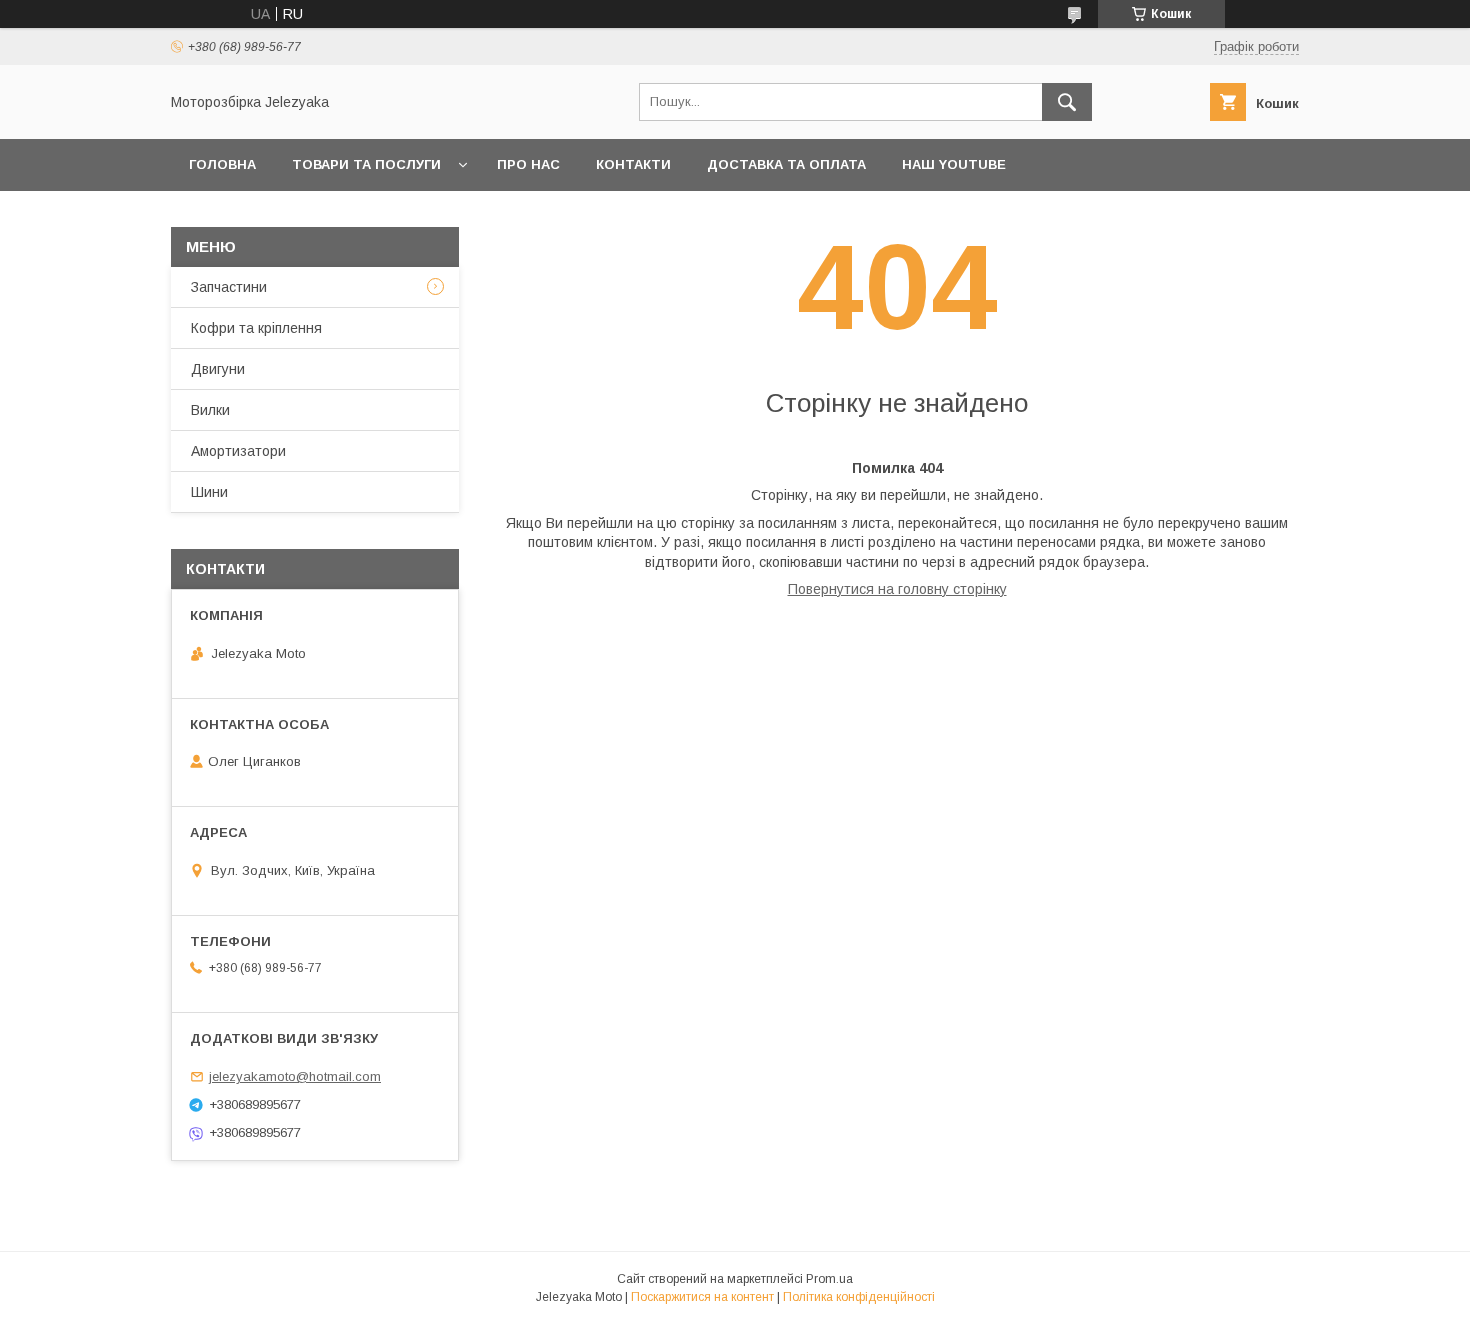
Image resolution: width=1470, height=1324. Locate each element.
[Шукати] (1067, 102)
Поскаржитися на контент (702, 1297)
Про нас (528, 164)
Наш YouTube (954, 164)
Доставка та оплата (786, 164)
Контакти (633, 164)
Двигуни (218, 369)
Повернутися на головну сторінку (897, 589)
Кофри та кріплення (256, 328)
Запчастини (229, 287)
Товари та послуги (366, 164)
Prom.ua (829, 1279)
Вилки (210, 410)
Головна (222, 164)
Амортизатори (238, 451)
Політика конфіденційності (859, 1297)
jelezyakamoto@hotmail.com (295, 1076)
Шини (209, 492)
